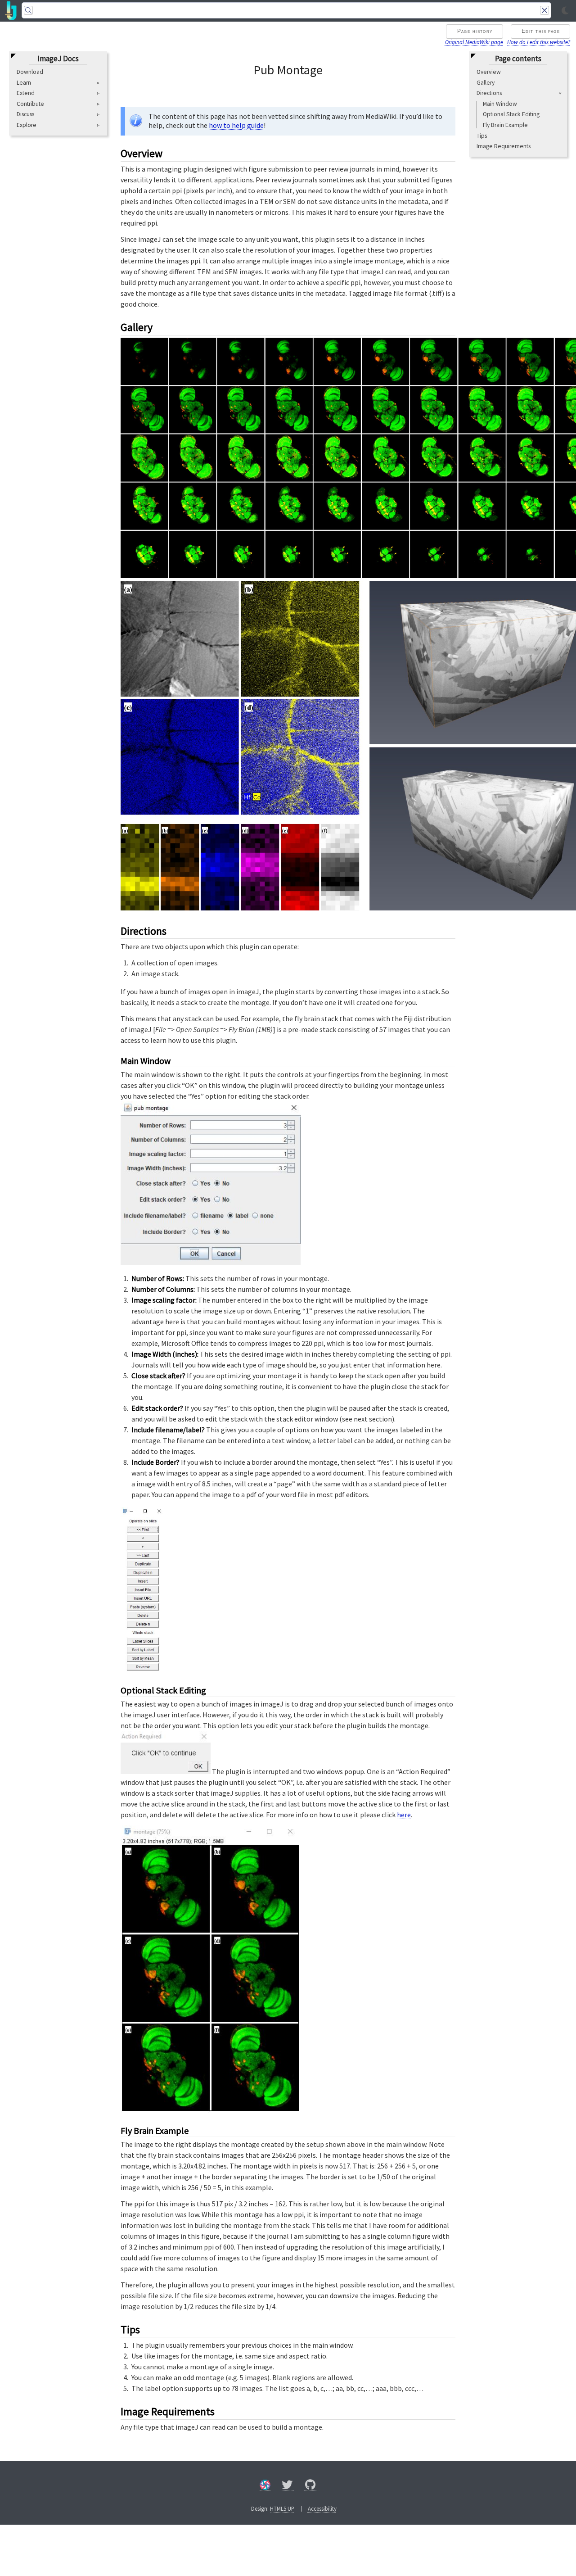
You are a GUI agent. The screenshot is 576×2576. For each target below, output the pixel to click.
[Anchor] (170, 152)
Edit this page (541, 31)
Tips (482, 136)
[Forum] (265, 2486)
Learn (24, 83)
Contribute (30, 104)
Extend (26, 93)
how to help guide (236, 125)
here (404, 1815)
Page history (475, 31)
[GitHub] (310, 2486)
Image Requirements (504, 146)
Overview (489, 72)
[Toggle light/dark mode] (565, 11)
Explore (27, 125)
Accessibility (322, 2508)
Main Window (500, 104)
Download (30, 72)
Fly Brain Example (505, 125)
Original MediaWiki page (474, 42)
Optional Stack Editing (511, 115)
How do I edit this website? (539, 42)
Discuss (25, 115)
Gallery (486, 83)
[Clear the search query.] (544, 10)
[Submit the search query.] (28, 10)
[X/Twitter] (287, 2486)
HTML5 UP (282, 2508)
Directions (489, 93)
